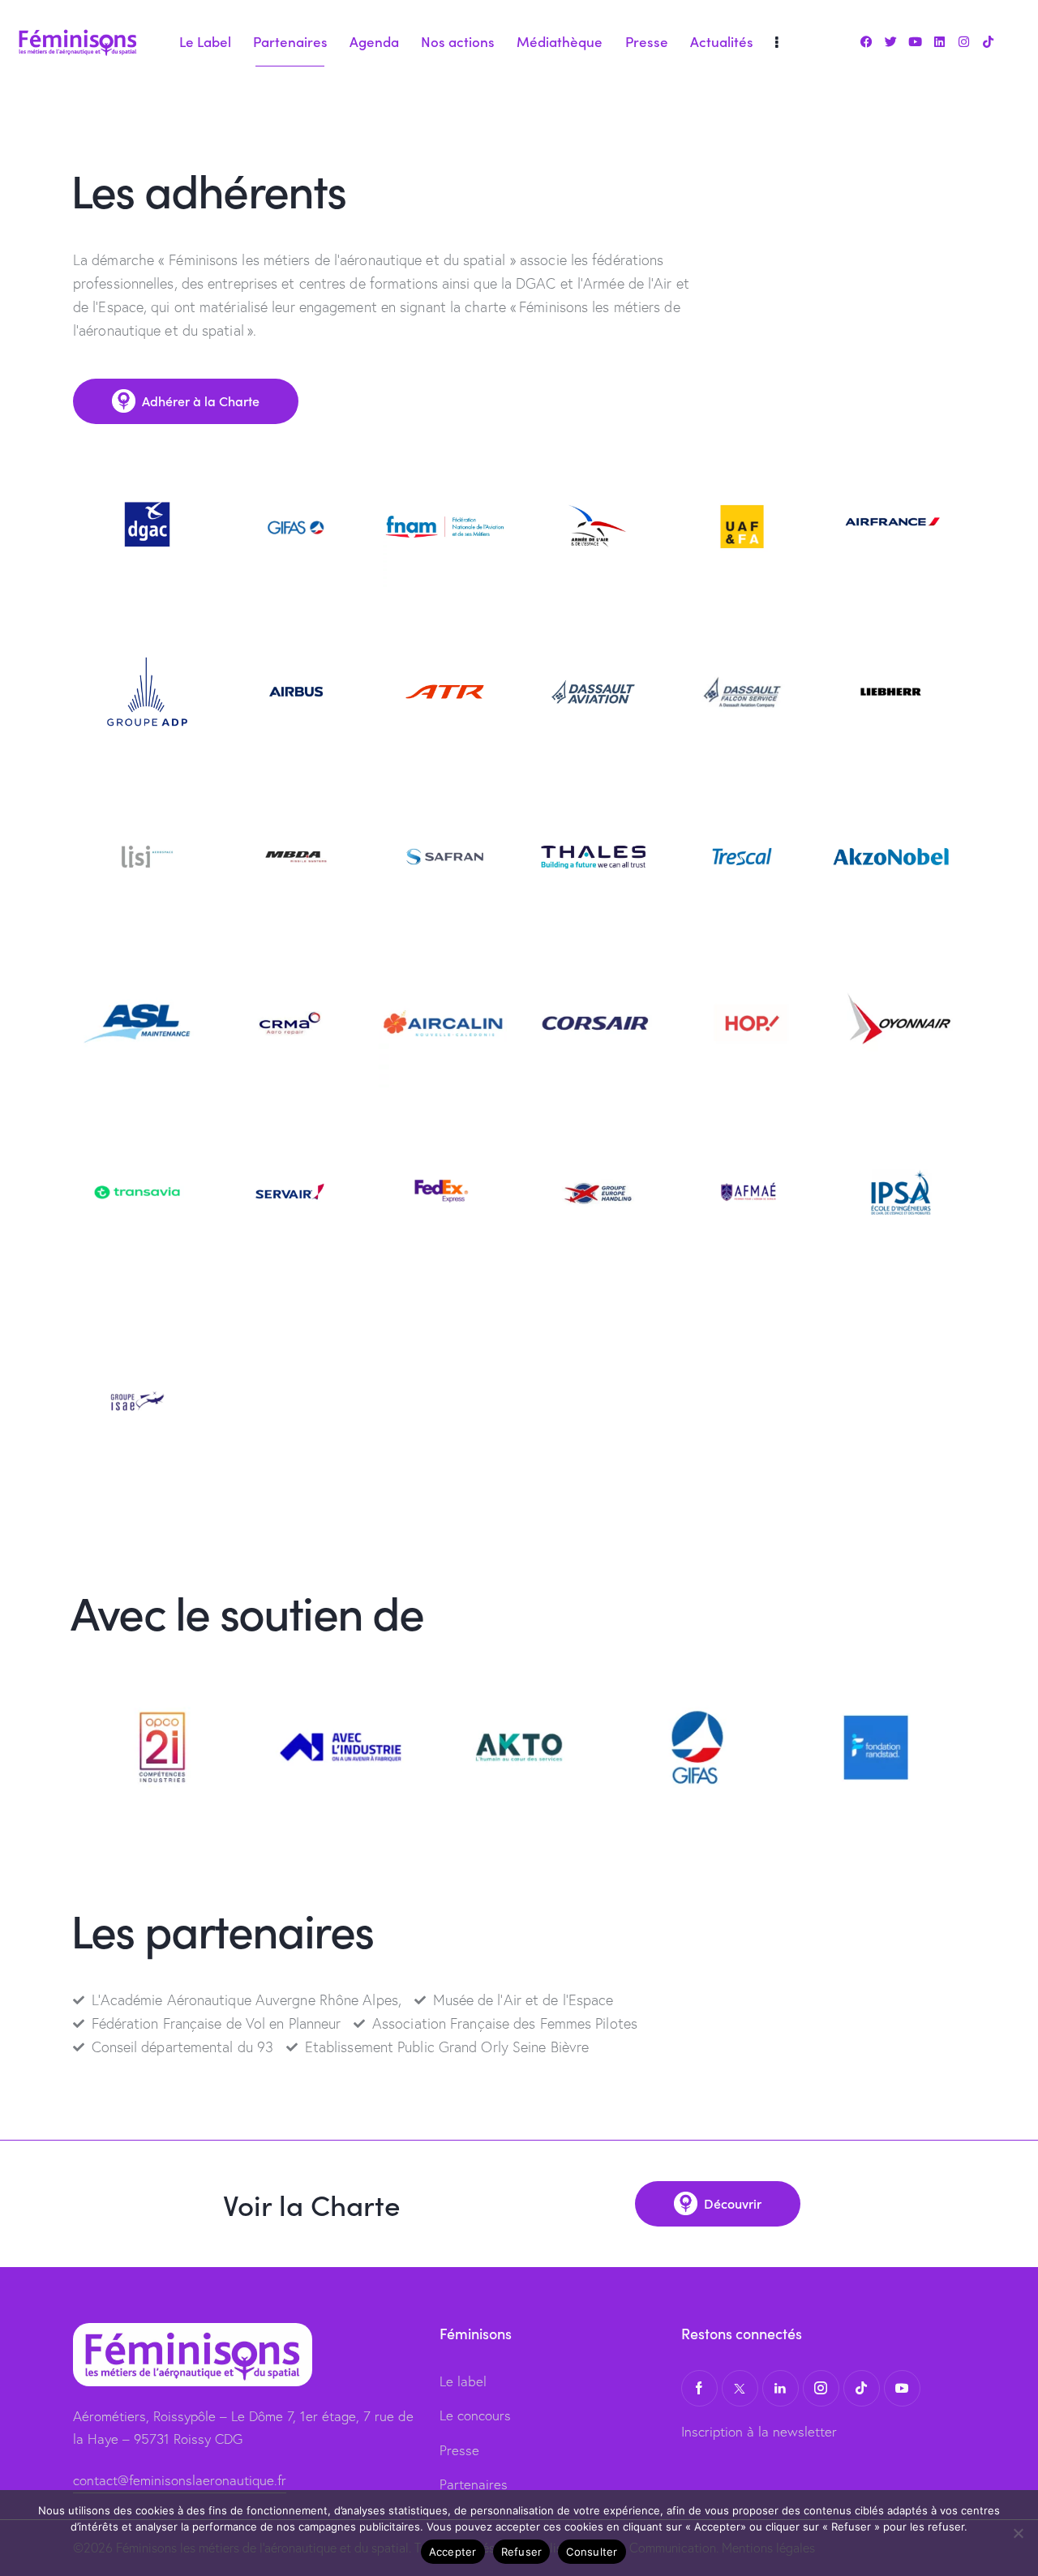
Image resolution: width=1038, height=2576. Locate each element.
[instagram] (821, 2388)
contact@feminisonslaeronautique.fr (180, 2480)
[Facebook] (866, 42)
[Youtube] (915, 42)
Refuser (522, 2552)
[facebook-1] (699, 2388)
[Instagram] (964, 42)
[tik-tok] (862, 2388)
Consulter (592, 2552)
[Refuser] (1018, 2533)
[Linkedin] (939, 42)
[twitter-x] (740, 2388)
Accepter (453, 2552)
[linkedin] (781, 2388)
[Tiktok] (989, 42)
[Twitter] (890, 42)
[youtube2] (902, 2388)
